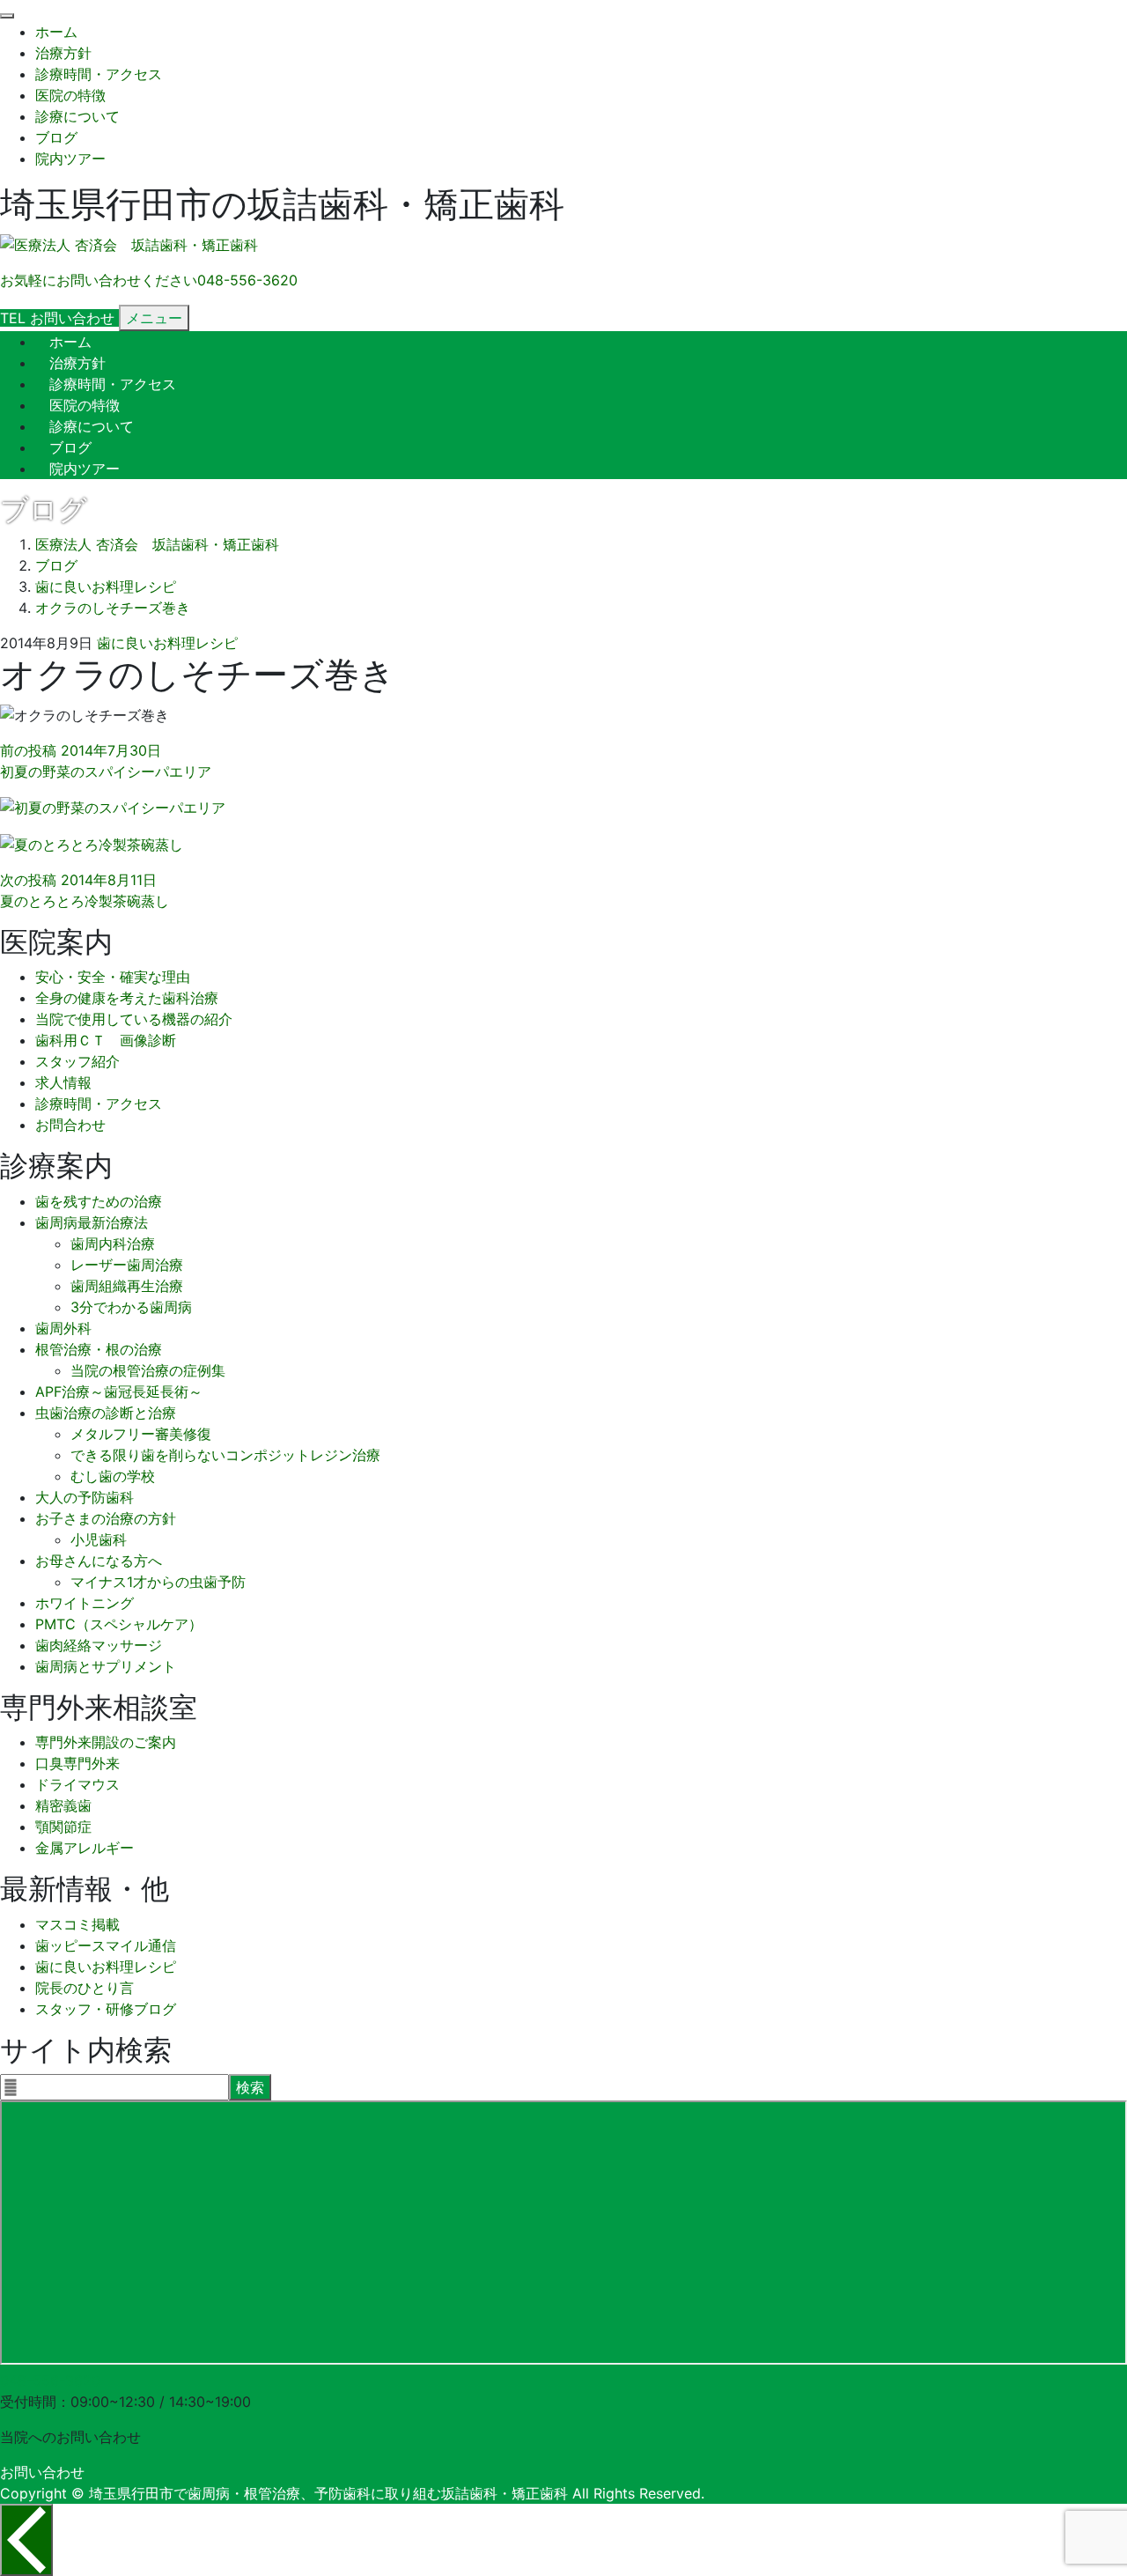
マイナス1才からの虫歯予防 (158, 1582)
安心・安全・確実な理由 (113, 977)
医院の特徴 (70, 95)
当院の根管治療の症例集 (148, 1370)
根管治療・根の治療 (99, 1349)
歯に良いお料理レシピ (167, 643)
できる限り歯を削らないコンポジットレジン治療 (225, 1455)
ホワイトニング (85, 1603)
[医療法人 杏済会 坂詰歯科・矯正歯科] (129, 245)
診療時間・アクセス (99, 74)
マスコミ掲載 (77, 1924)
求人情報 (63, 1082)
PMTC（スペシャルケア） (119, 1624)
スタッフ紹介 (77, 1061)
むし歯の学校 (113, 1476)
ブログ (56, 137)
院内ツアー (70, 159)
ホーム (56, 32)
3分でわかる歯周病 (131, 1307)
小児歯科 (99, 1539)
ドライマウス (77, 1784)
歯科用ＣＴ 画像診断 (106, 1040)
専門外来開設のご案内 (106, 1742)
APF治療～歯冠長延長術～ (119, 1391)
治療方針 (63, 53)
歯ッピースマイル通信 (106, 1945)
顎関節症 (63, 1827)
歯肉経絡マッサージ (99, 1645)
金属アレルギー (85, 1848)
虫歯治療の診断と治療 (106, 1413)
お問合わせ (70, 1125)
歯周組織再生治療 (127, 1286)
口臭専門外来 (77, 1763)
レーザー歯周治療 (127, 1265)
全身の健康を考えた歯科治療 (127, 998)
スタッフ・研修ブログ (106, 2009)
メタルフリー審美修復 (141, 1434)
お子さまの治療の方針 (106, 1518)
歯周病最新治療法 (92, 1222)
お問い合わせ (42, 2472)
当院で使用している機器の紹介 (134, 1019)
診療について (77, 116)
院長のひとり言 (85, 1988)
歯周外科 (63, 1328)
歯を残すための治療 (99, 1201)
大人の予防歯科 (85, 1497)
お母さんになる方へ (99, 1561)
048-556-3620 (50, 2380)
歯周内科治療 (113, 1244)
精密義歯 (63, 1805)
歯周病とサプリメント (106, 1666)
